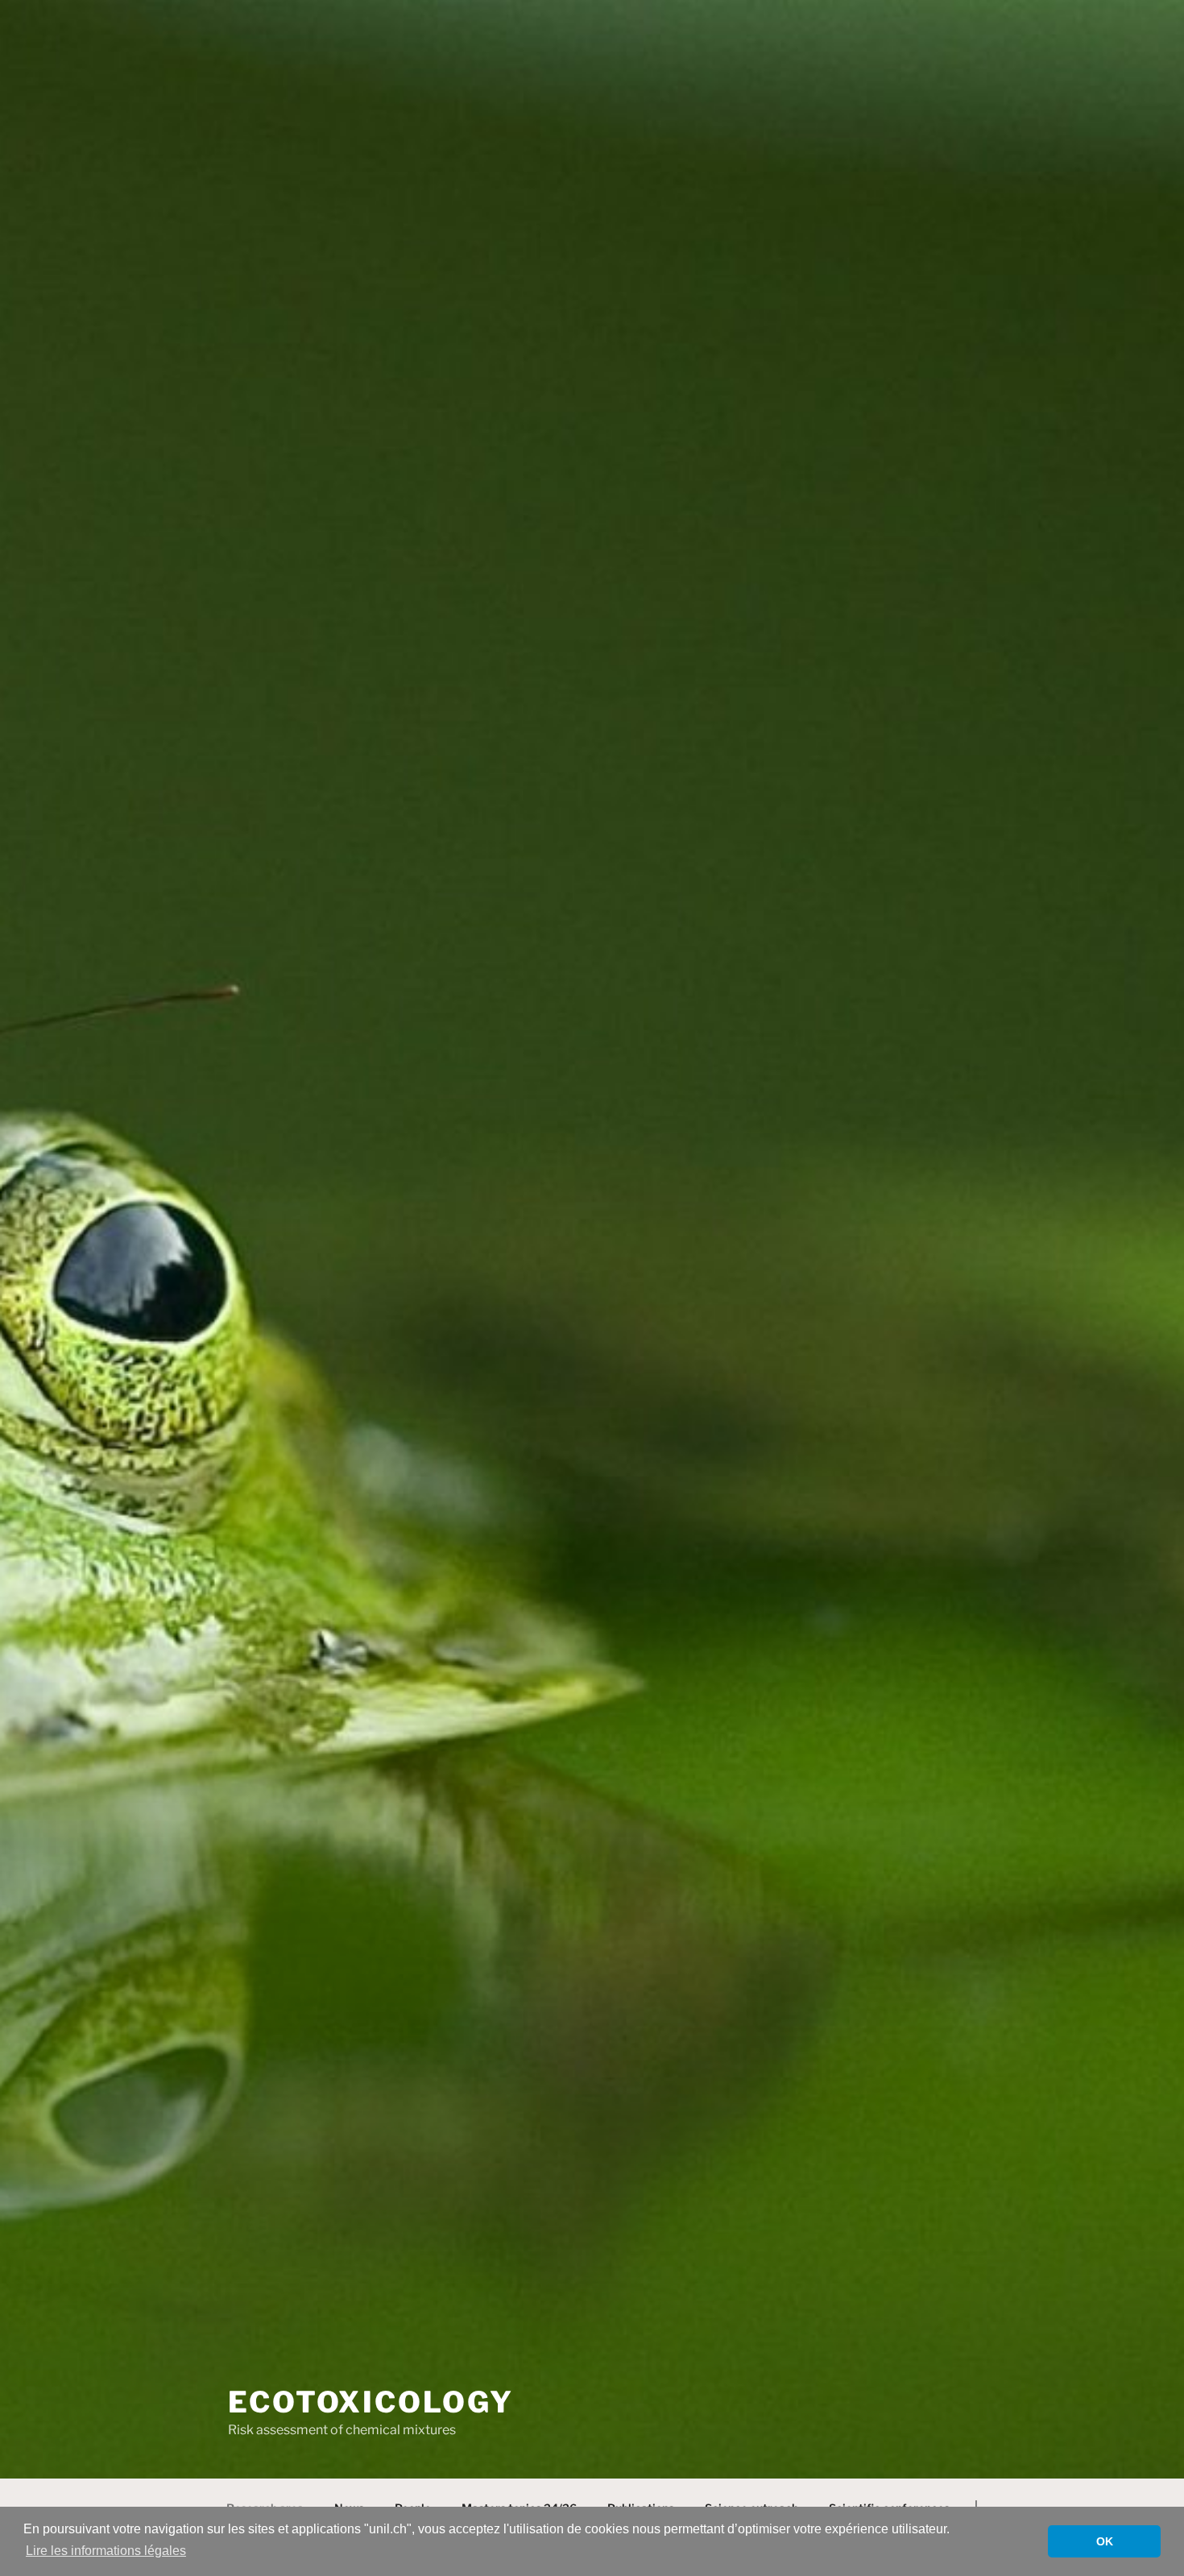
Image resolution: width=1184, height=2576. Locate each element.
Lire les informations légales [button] (106, 2551)
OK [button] (1105, 2541)
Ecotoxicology (371, 2402)
